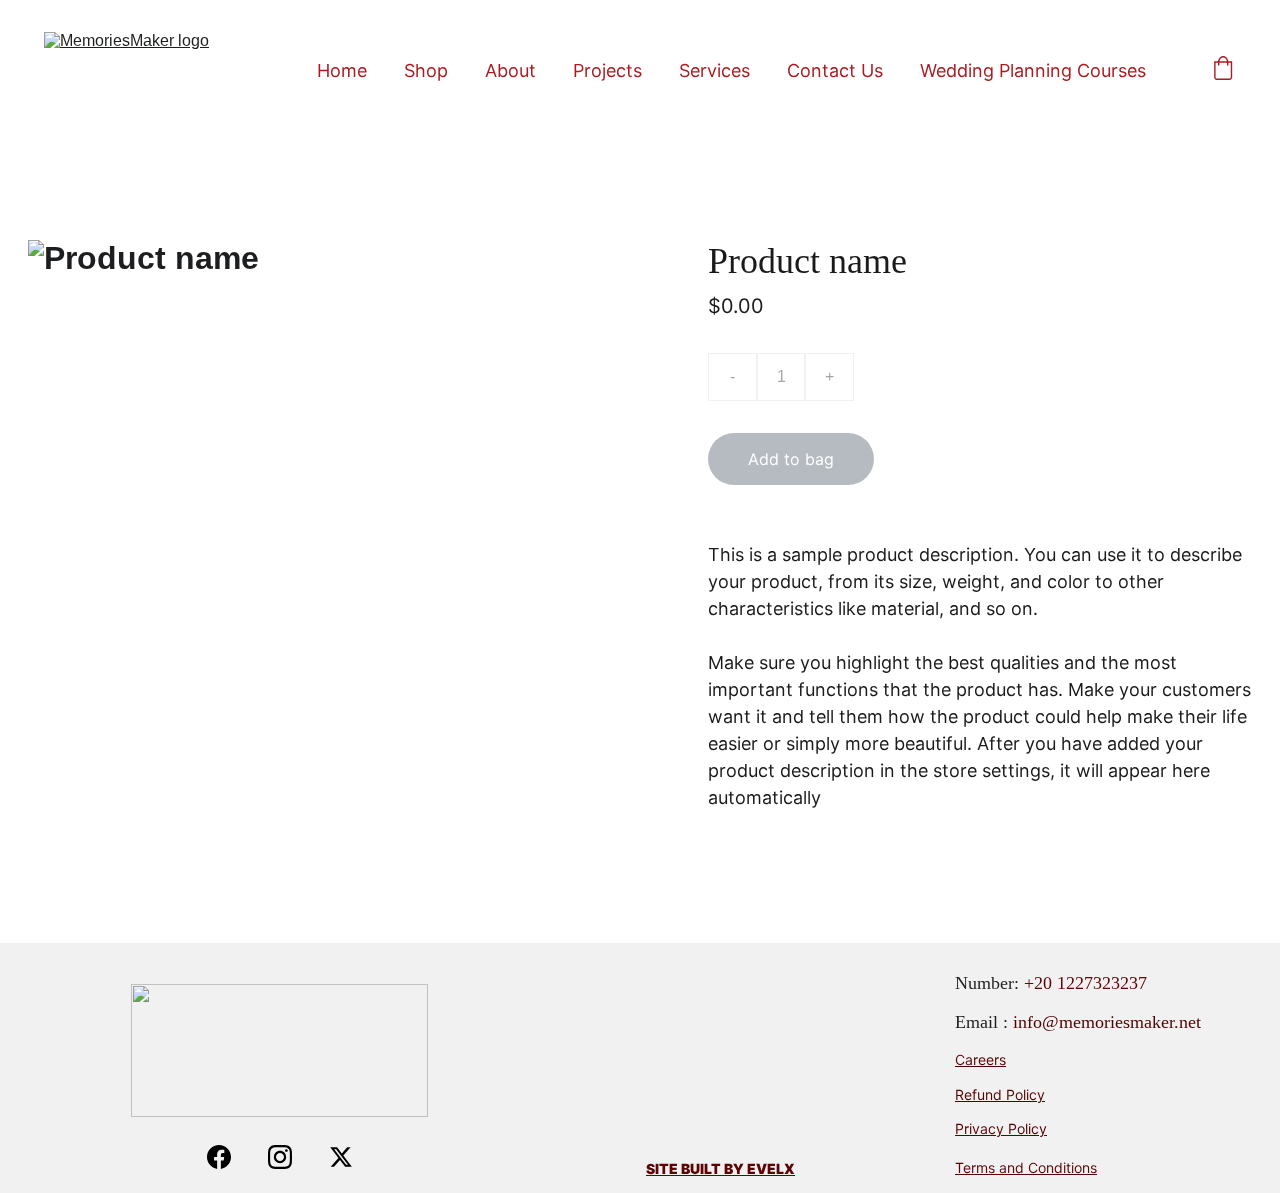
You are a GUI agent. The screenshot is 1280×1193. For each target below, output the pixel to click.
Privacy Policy (1001, 1128)
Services (714, 70)
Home (342, 70)
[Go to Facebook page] (229, 1157)
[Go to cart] (1223, 70)
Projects (607, 70)
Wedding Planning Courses (1033, 70)
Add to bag (791, 459)
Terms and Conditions (1026, 1167)
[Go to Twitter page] (341, 1157)
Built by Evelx (738, 1168)
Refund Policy (1000, 1094)
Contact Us (835, 70)
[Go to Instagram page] (290, 1157)
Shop (426, 70)
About (510, 70)
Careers (980, 1059)
